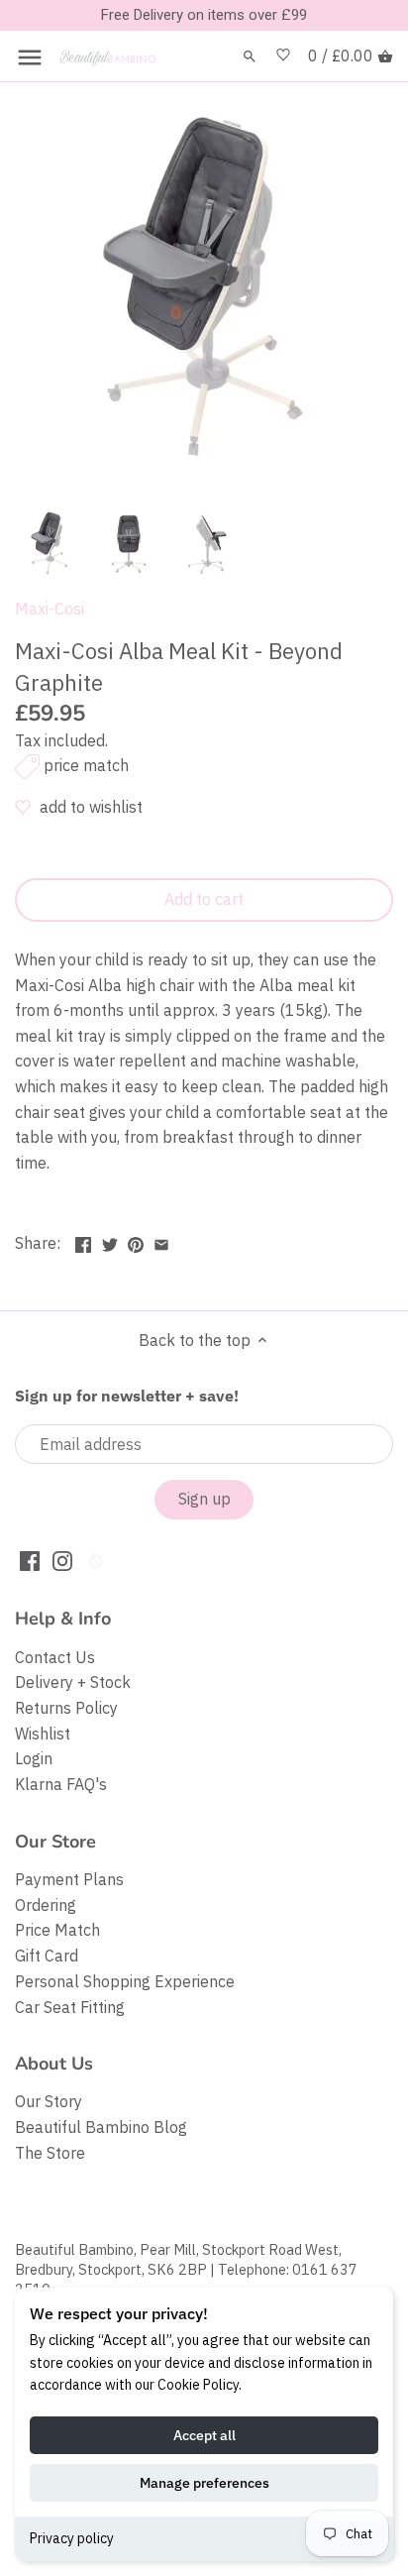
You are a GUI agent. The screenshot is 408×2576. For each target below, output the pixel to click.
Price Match (57, 1930)
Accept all (204, 2435)
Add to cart (204, 899)
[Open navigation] (30, 57)
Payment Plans (69, 1879)
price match (86, 765)
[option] (50, 543)
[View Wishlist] (283, 56)
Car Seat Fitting (70, 2007)
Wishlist (43, 1734)
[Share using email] (161, 1241)
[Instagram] (62, 1560)
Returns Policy (66, 1708)
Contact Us (55, 1657)
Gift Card (47, 1956)
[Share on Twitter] (110, 1241)
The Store (50, 2153)
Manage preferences (204, 2483)
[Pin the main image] (136, 1241)
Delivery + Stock (73, 1682)
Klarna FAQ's (61, 1784)
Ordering (46, 1905)
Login (34, 1758)
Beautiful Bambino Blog (101, 2127)
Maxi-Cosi (50, 609)
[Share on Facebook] (83, 1241)
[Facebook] (30, 1560)
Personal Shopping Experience (125, 1981)
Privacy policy (72, 2538)
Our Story (49, 2101)
